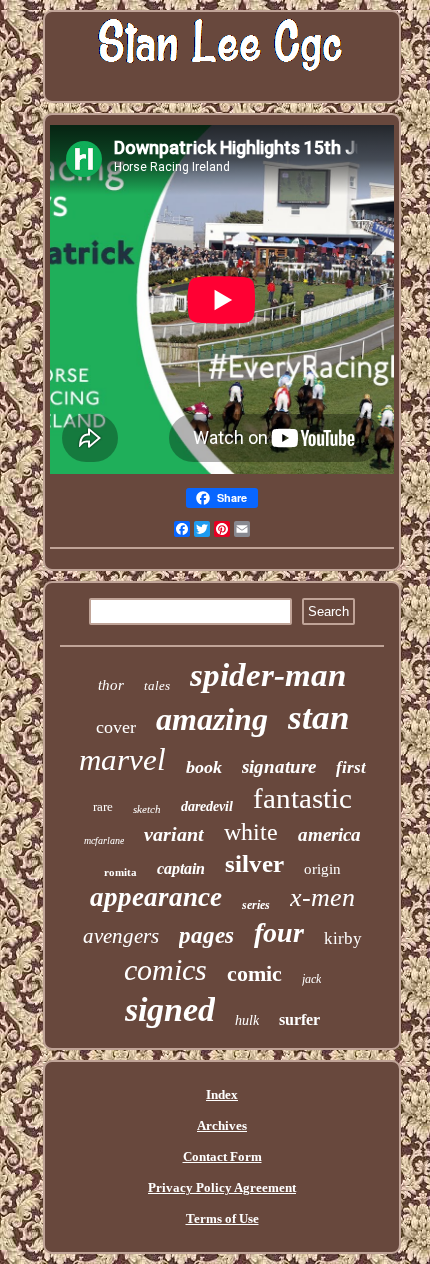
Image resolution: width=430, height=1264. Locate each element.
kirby (343, 938)
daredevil (207, 806)
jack (311, 979)
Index (222, 1094)
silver (254, 863)
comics (165, 969)
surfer (299, 1019)
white (251, 832)
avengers (121, 936)
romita (120, 872)
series (256, 905)
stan (318, 717)
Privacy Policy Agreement (222, 1187)
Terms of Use (222, 1218)
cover (116, 727)
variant (174, 834)
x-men (322, 897)
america (329, 834)
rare (103, 806)
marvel (122, 759)
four (279, 932)
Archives (222, 1125)
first (351, 767)
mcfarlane (104, 840)
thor (111, 685)
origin (322, 869)
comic (254, 973)
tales (157, 685)
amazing (212, 719)
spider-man (268, 675)
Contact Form (222, 1156)
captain (181, 868)
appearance (156, 897)
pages (206, 935)
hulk (247, 1020)
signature (279, 766)
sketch (147, 809)
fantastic (302, 798)
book (204, 767)
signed (170, 1009)
